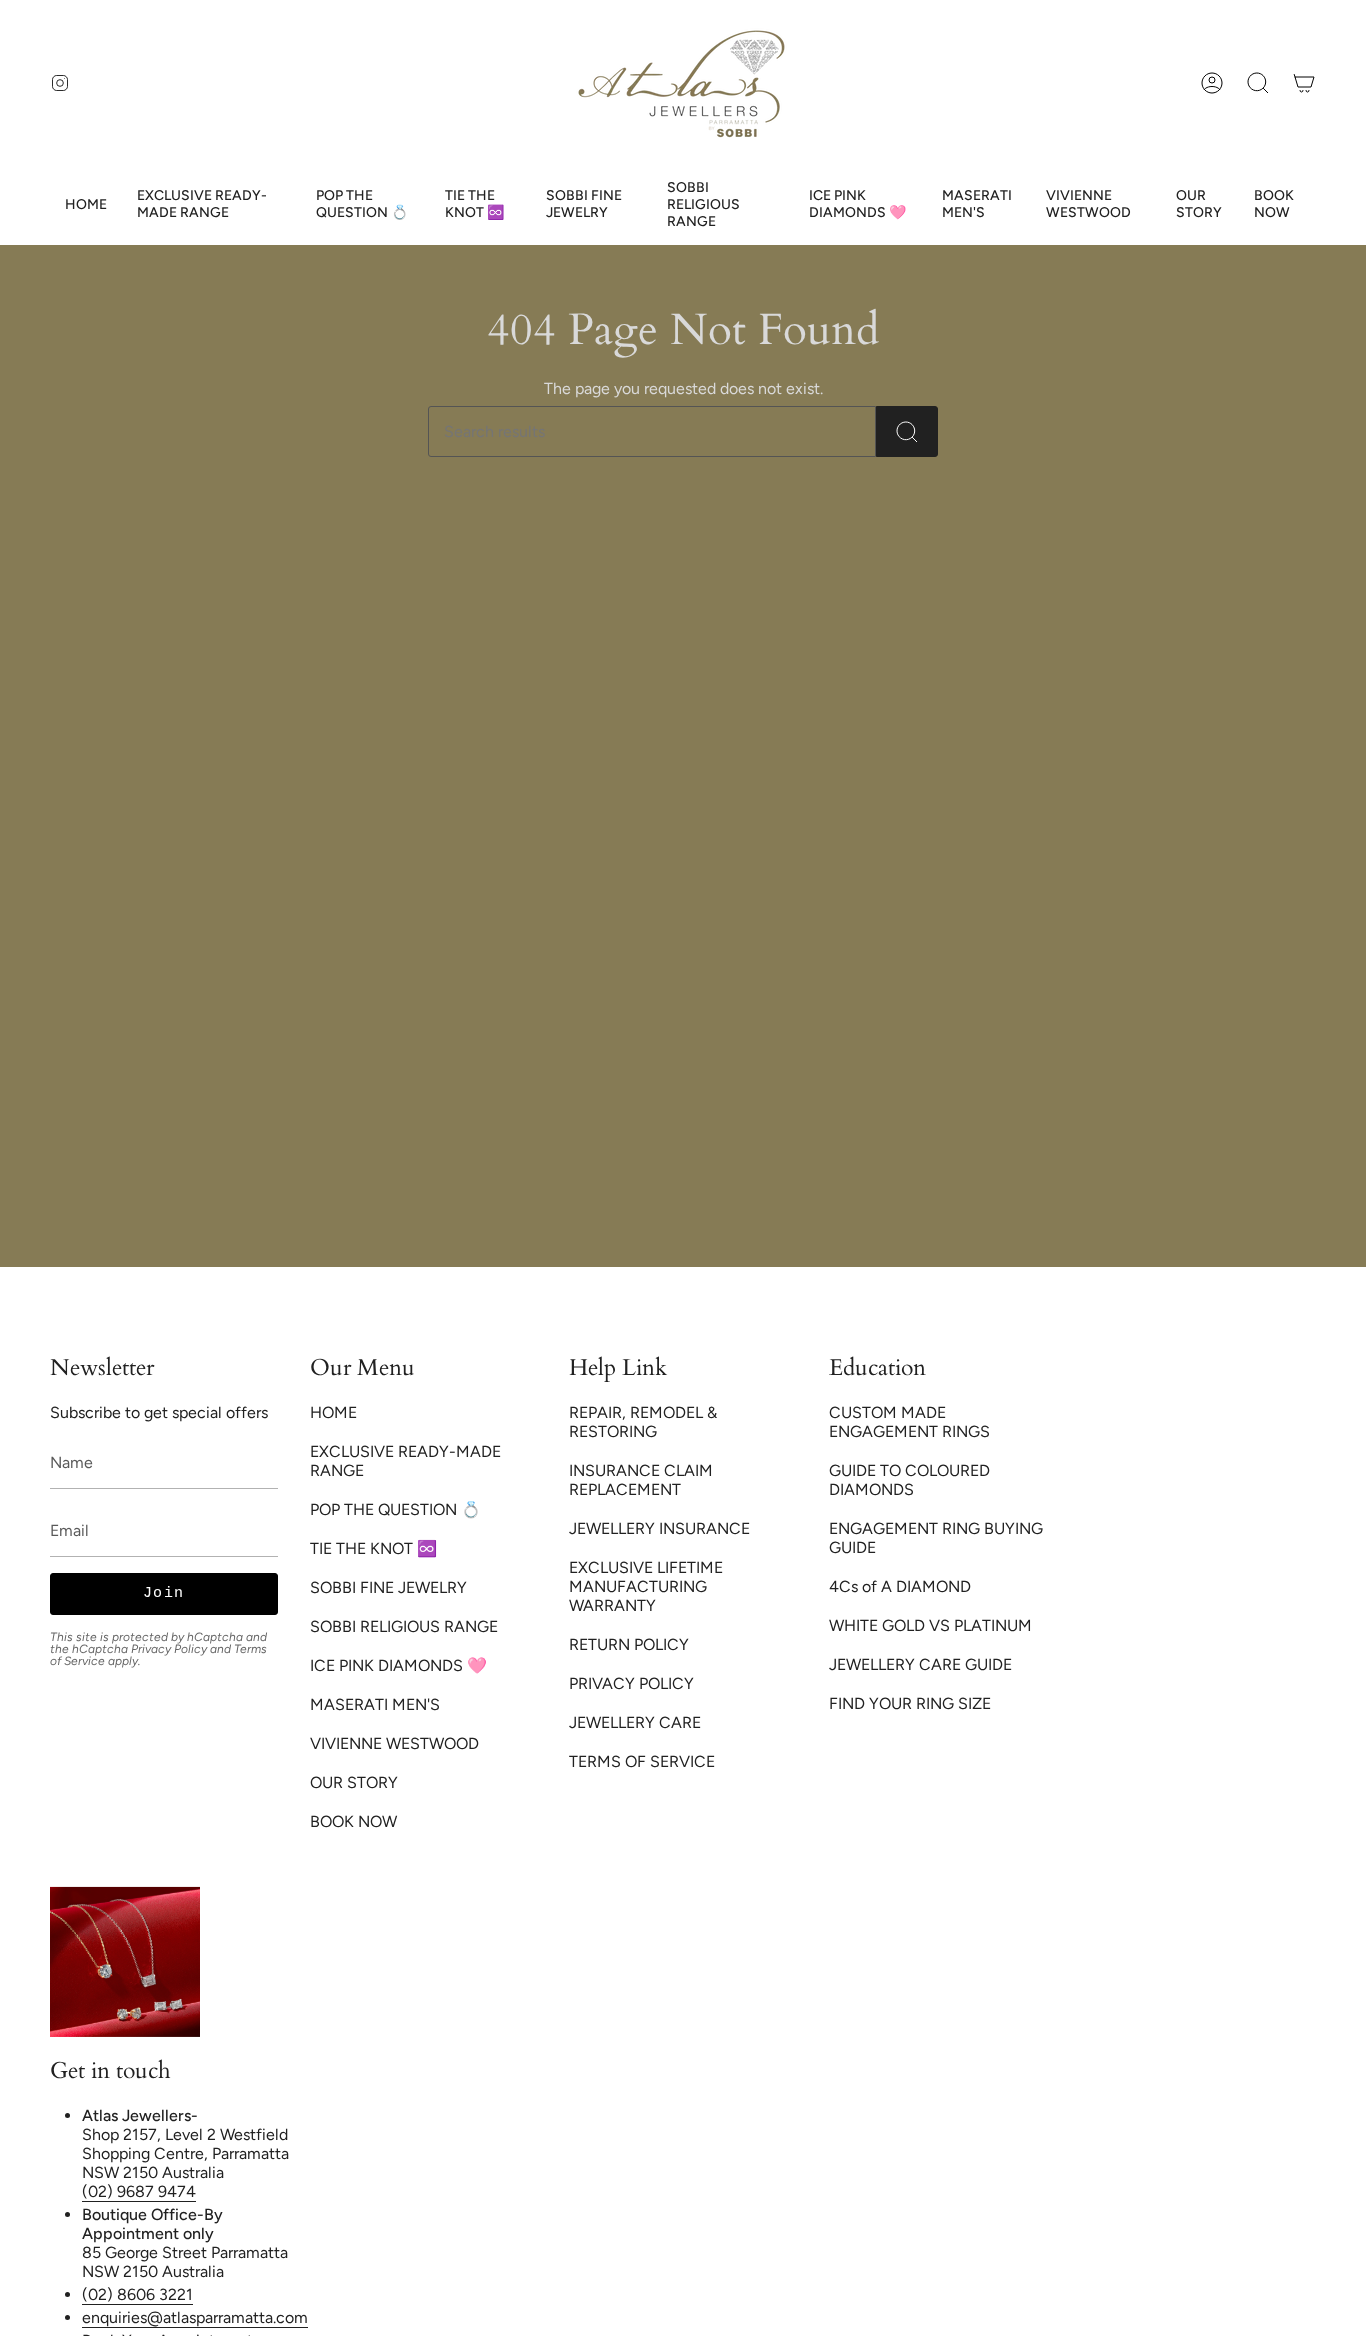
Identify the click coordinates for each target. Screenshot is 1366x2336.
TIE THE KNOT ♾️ (373, 1548)
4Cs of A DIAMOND (900, 1586)
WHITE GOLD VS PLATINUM (930, 1625)
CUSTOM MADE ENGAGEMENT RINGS (909, 1422)
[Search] (907, 431)
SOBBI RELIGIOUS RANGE (404, 1626)
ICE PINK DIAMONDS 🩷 (398, 1665)
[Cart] (1304, 82)
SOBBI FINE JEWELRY (388, 1587)
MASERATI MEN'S (375, 1704)
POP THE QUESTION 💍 (395, 1509)
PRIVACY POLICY (631, 1683)
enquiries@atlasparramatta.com (195, 2317)
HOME (333, 1412)
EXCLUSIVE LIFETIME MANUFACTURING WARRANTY (646, 1586)
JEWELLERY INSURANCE (659, 1528)
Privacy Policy (169, 1649)
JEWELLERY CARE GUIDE (920, 1664)
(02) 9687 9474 (139, 2191)
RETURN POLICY (629, 1644)
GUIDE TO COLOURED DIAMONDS (909, 1480)
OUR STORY (354, 1782)
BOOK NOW (353, 1821)
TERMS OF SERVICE (642, 1761)
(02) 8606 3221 (137, 2294)
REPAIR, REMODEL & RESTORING (643, 1422)
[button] (1258, 82)
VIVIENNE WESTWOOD (394, 1743)
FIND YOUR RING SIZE (910, 1703)
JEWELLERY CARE (635, 1722)
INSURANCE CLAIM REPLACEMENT (641, 1480)
